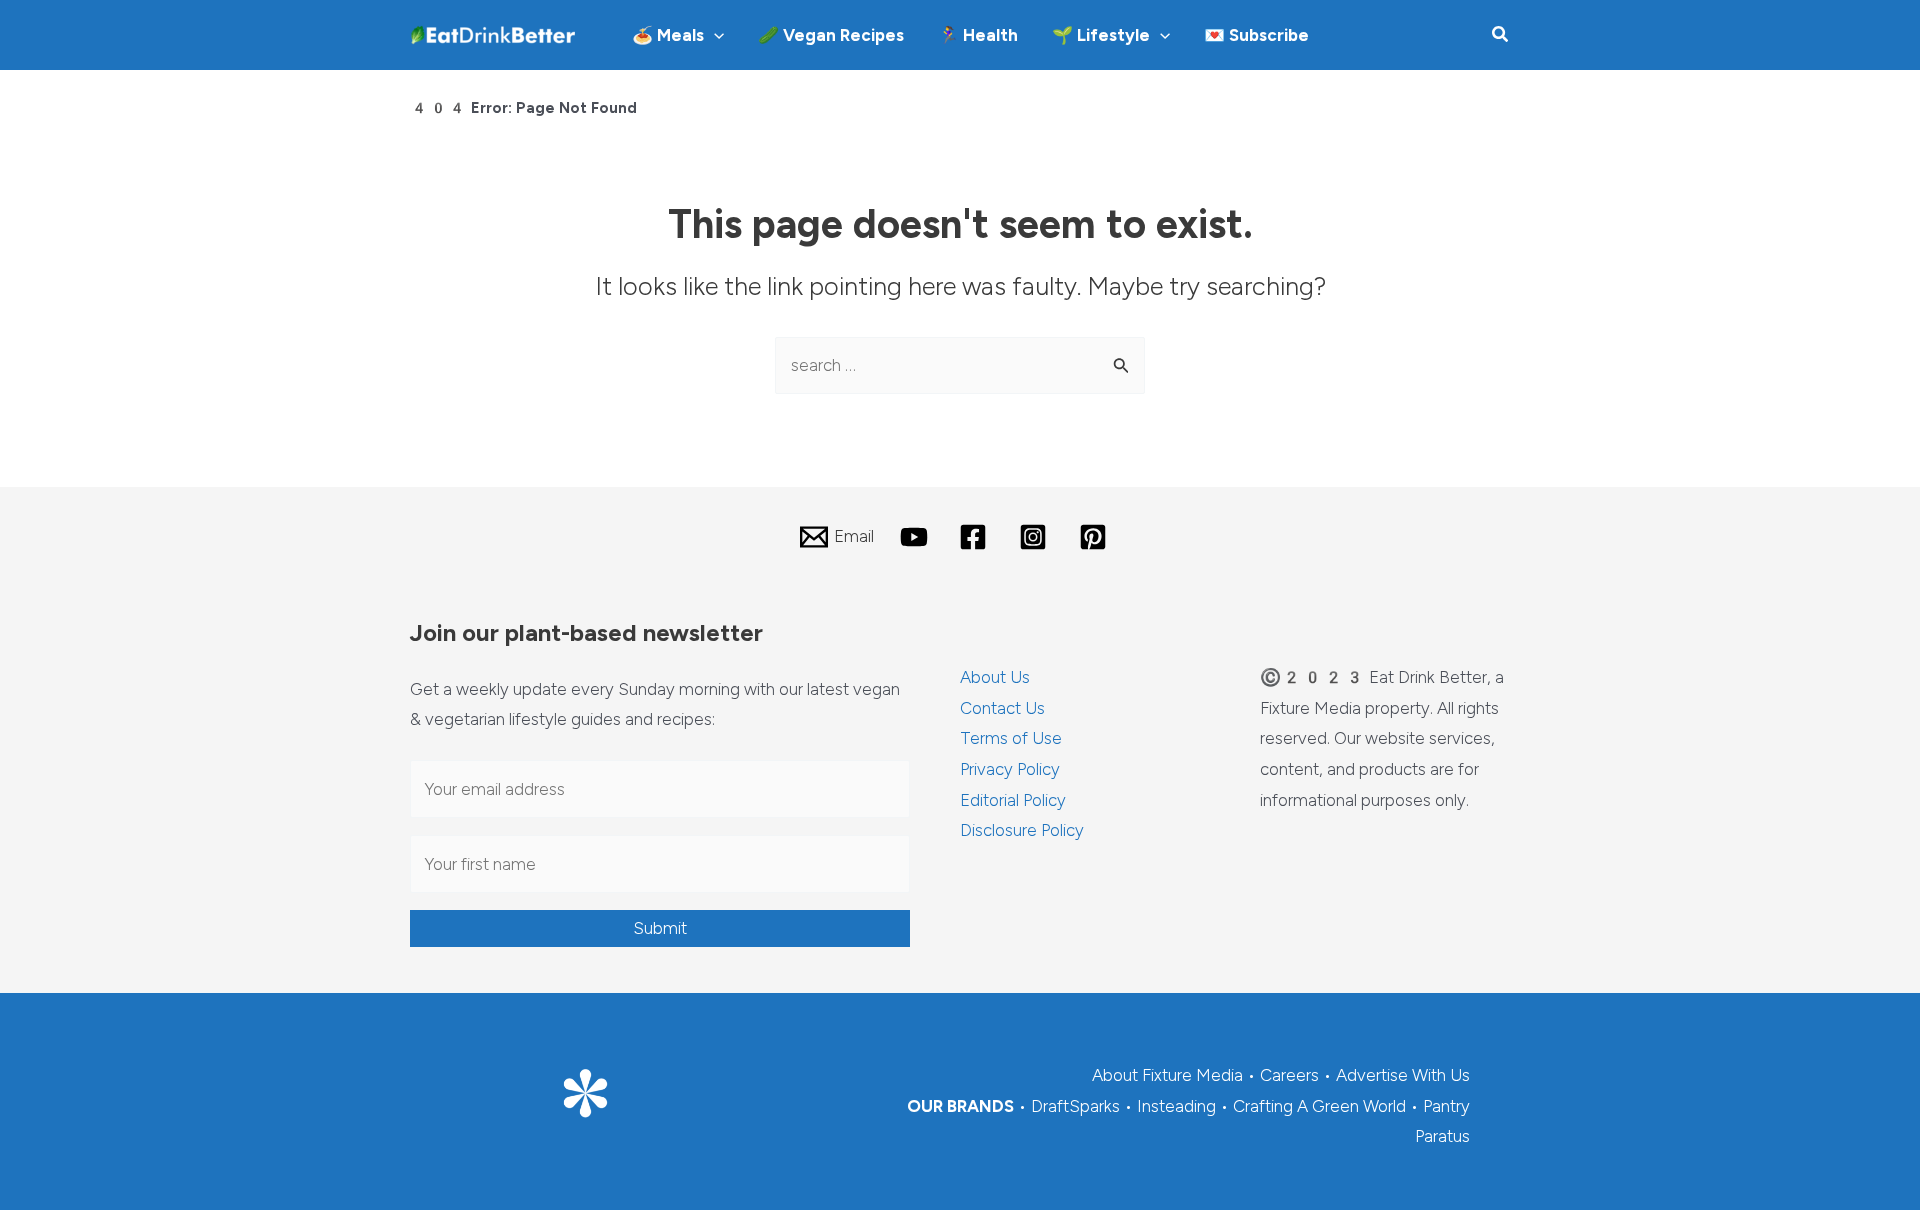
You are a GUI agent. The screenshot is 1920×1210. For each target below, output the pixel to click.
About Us (995, 677)
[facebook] (977, 537)
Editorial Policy (1013, 800)
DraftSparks (1075, 1106)
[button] (714, 35)
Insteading (1176, 1106)
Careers (1289, 1075)
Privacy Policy (1010, 769)
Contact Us (1002, 708)
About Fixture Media (1167, 1075)
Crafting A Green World (1319, 1106)
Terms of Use (1011, 738)
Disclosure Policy (1022, 830)
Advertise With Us (1403, 1075)
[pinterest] (1096, 537)
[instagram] (1036, 537)
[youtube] (917, 537)
